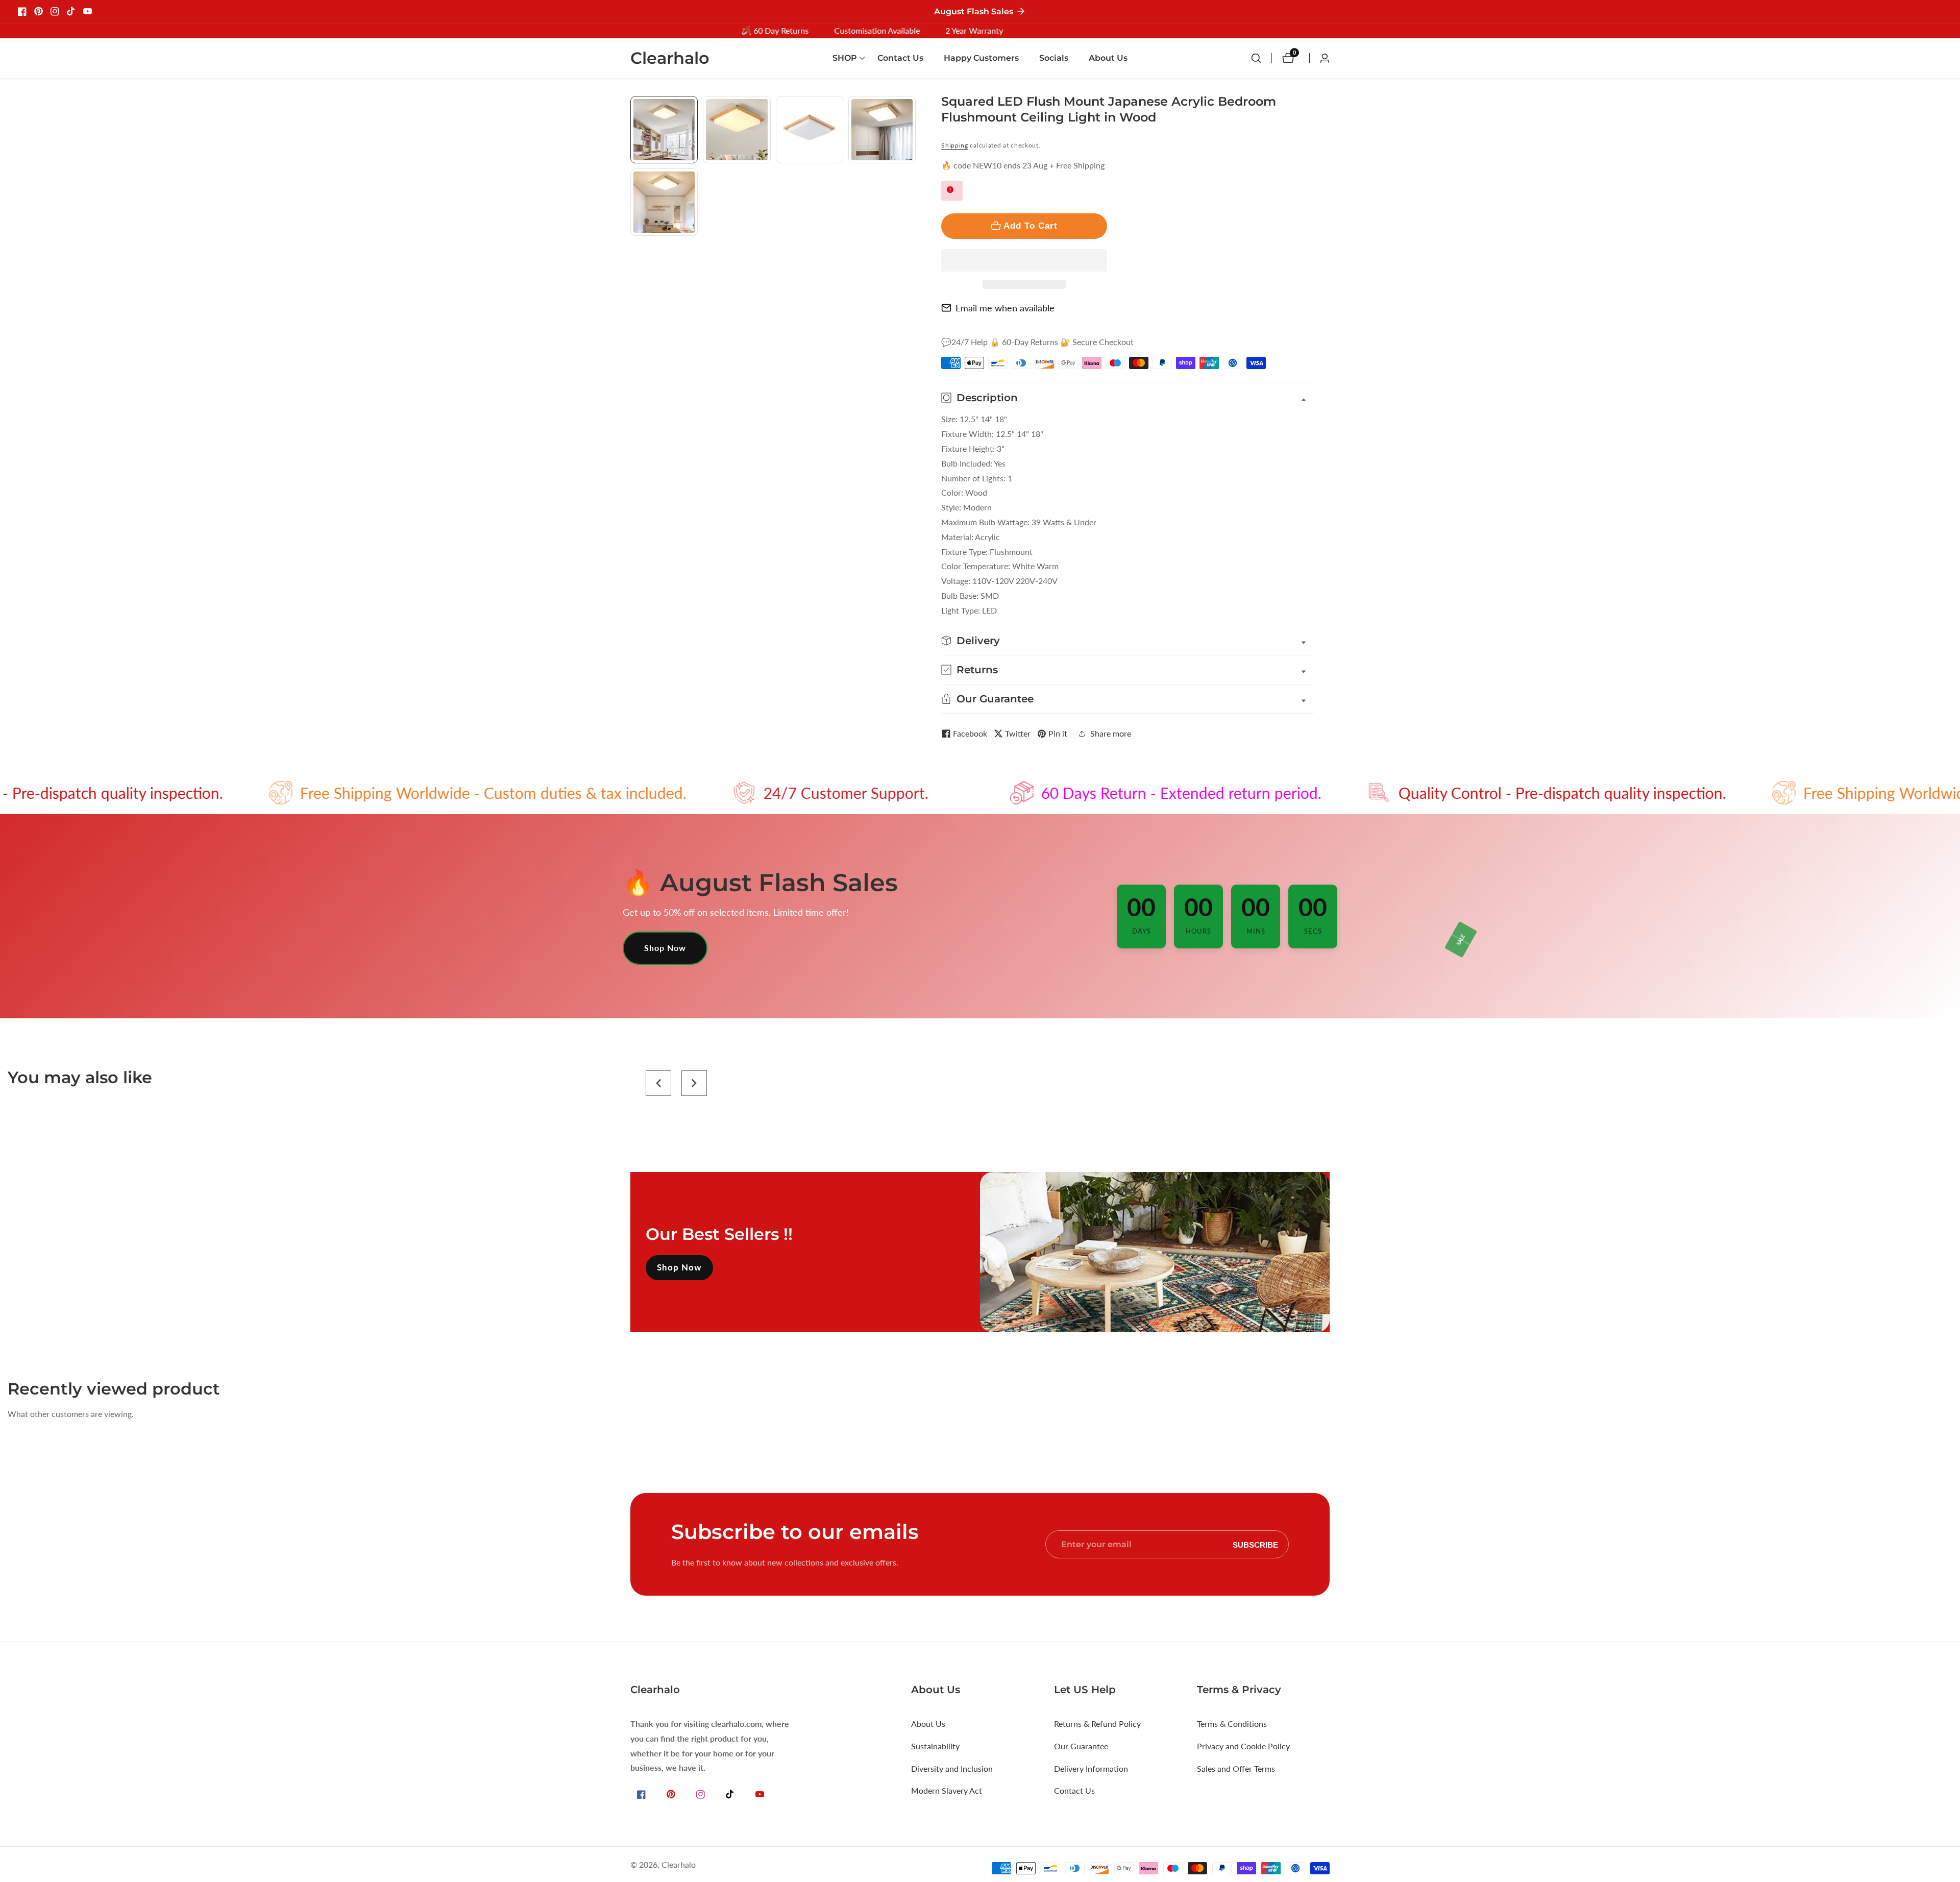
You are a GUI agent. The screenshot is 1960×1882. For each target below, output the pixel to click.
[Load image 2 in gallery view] (737, 130)
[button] (1024, 260)
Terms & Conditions (1232, 1724)
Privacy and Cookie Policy (1243, 1746)
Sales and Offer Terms (1236, 1768)
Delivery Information (1091, 1768)
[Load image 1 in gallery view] (664, 130)
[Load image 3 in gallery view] (810, 130)
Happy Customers (981, 58)
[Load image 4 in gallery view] (882, 130)
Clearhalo (679, 1865)
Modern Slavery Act (947, 1790)
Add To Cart (1031, 226)
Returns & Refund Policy (1097, 1724)
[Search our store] (1261, 58)
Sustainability (935, 1746)
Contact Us (900, 58)
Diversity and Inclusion (952, 1768)
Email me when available (1005, 308)
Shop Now (665, 948)
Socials (1054, 58)
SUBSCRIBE (1255, 1544)
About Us (1108, 58)
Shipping (955, 145)
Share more (1111, 733)
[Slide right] (912, 247)
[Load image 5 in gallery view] (664, 202)
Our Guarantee (1081, 1746)
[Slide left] (634, 107)
